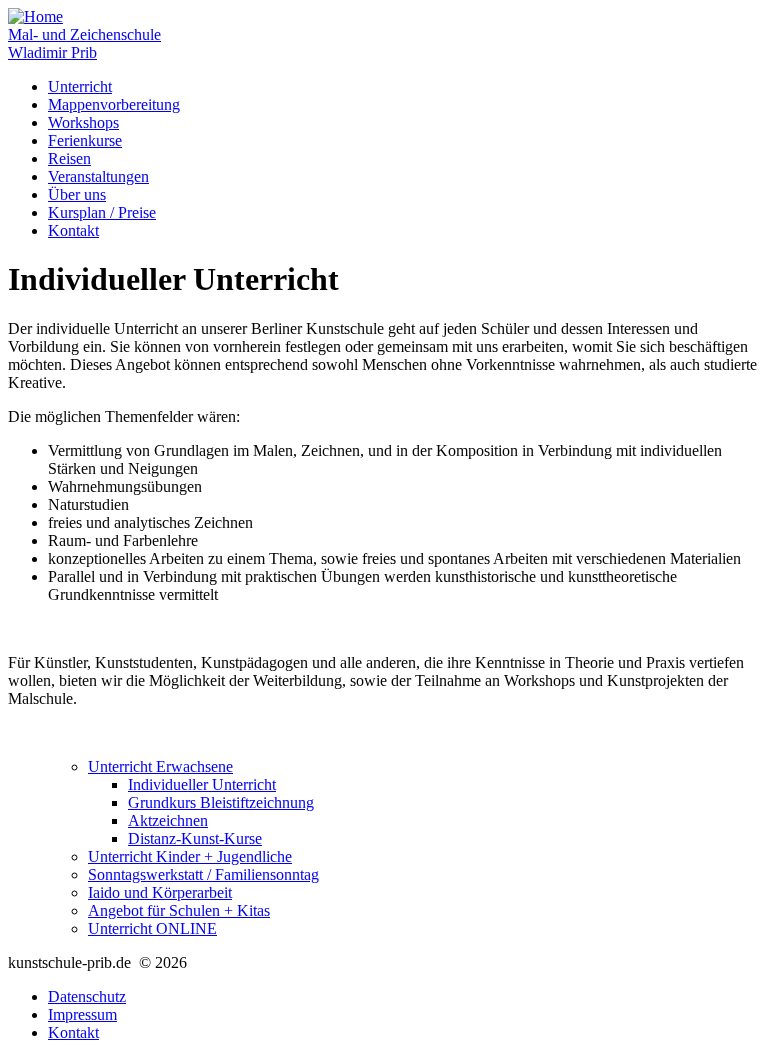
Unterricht (80, 86)
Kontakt (73, 230)
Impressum (82, 1014)
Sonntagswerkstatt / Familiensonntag (203, 874)
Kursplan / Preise (102, 212)
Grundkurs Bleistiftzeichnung (221, 802)
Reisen (69, 158)
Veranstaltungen (98, 176)
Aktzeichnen (168, 820)
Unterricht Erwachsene (160, 766)
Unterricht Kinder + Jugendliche (190, 856)
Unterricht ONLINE (152, 928)
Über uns (77, 194)
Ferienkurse (85, 140)
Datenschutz (87, 996)
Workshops (83, 122)
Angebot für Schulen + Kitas (179, 910)
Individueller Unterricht (202, 784)
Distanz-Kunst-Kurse (195, 838)
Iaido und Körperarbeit (160, 892)
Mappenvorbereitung (114, 104)
